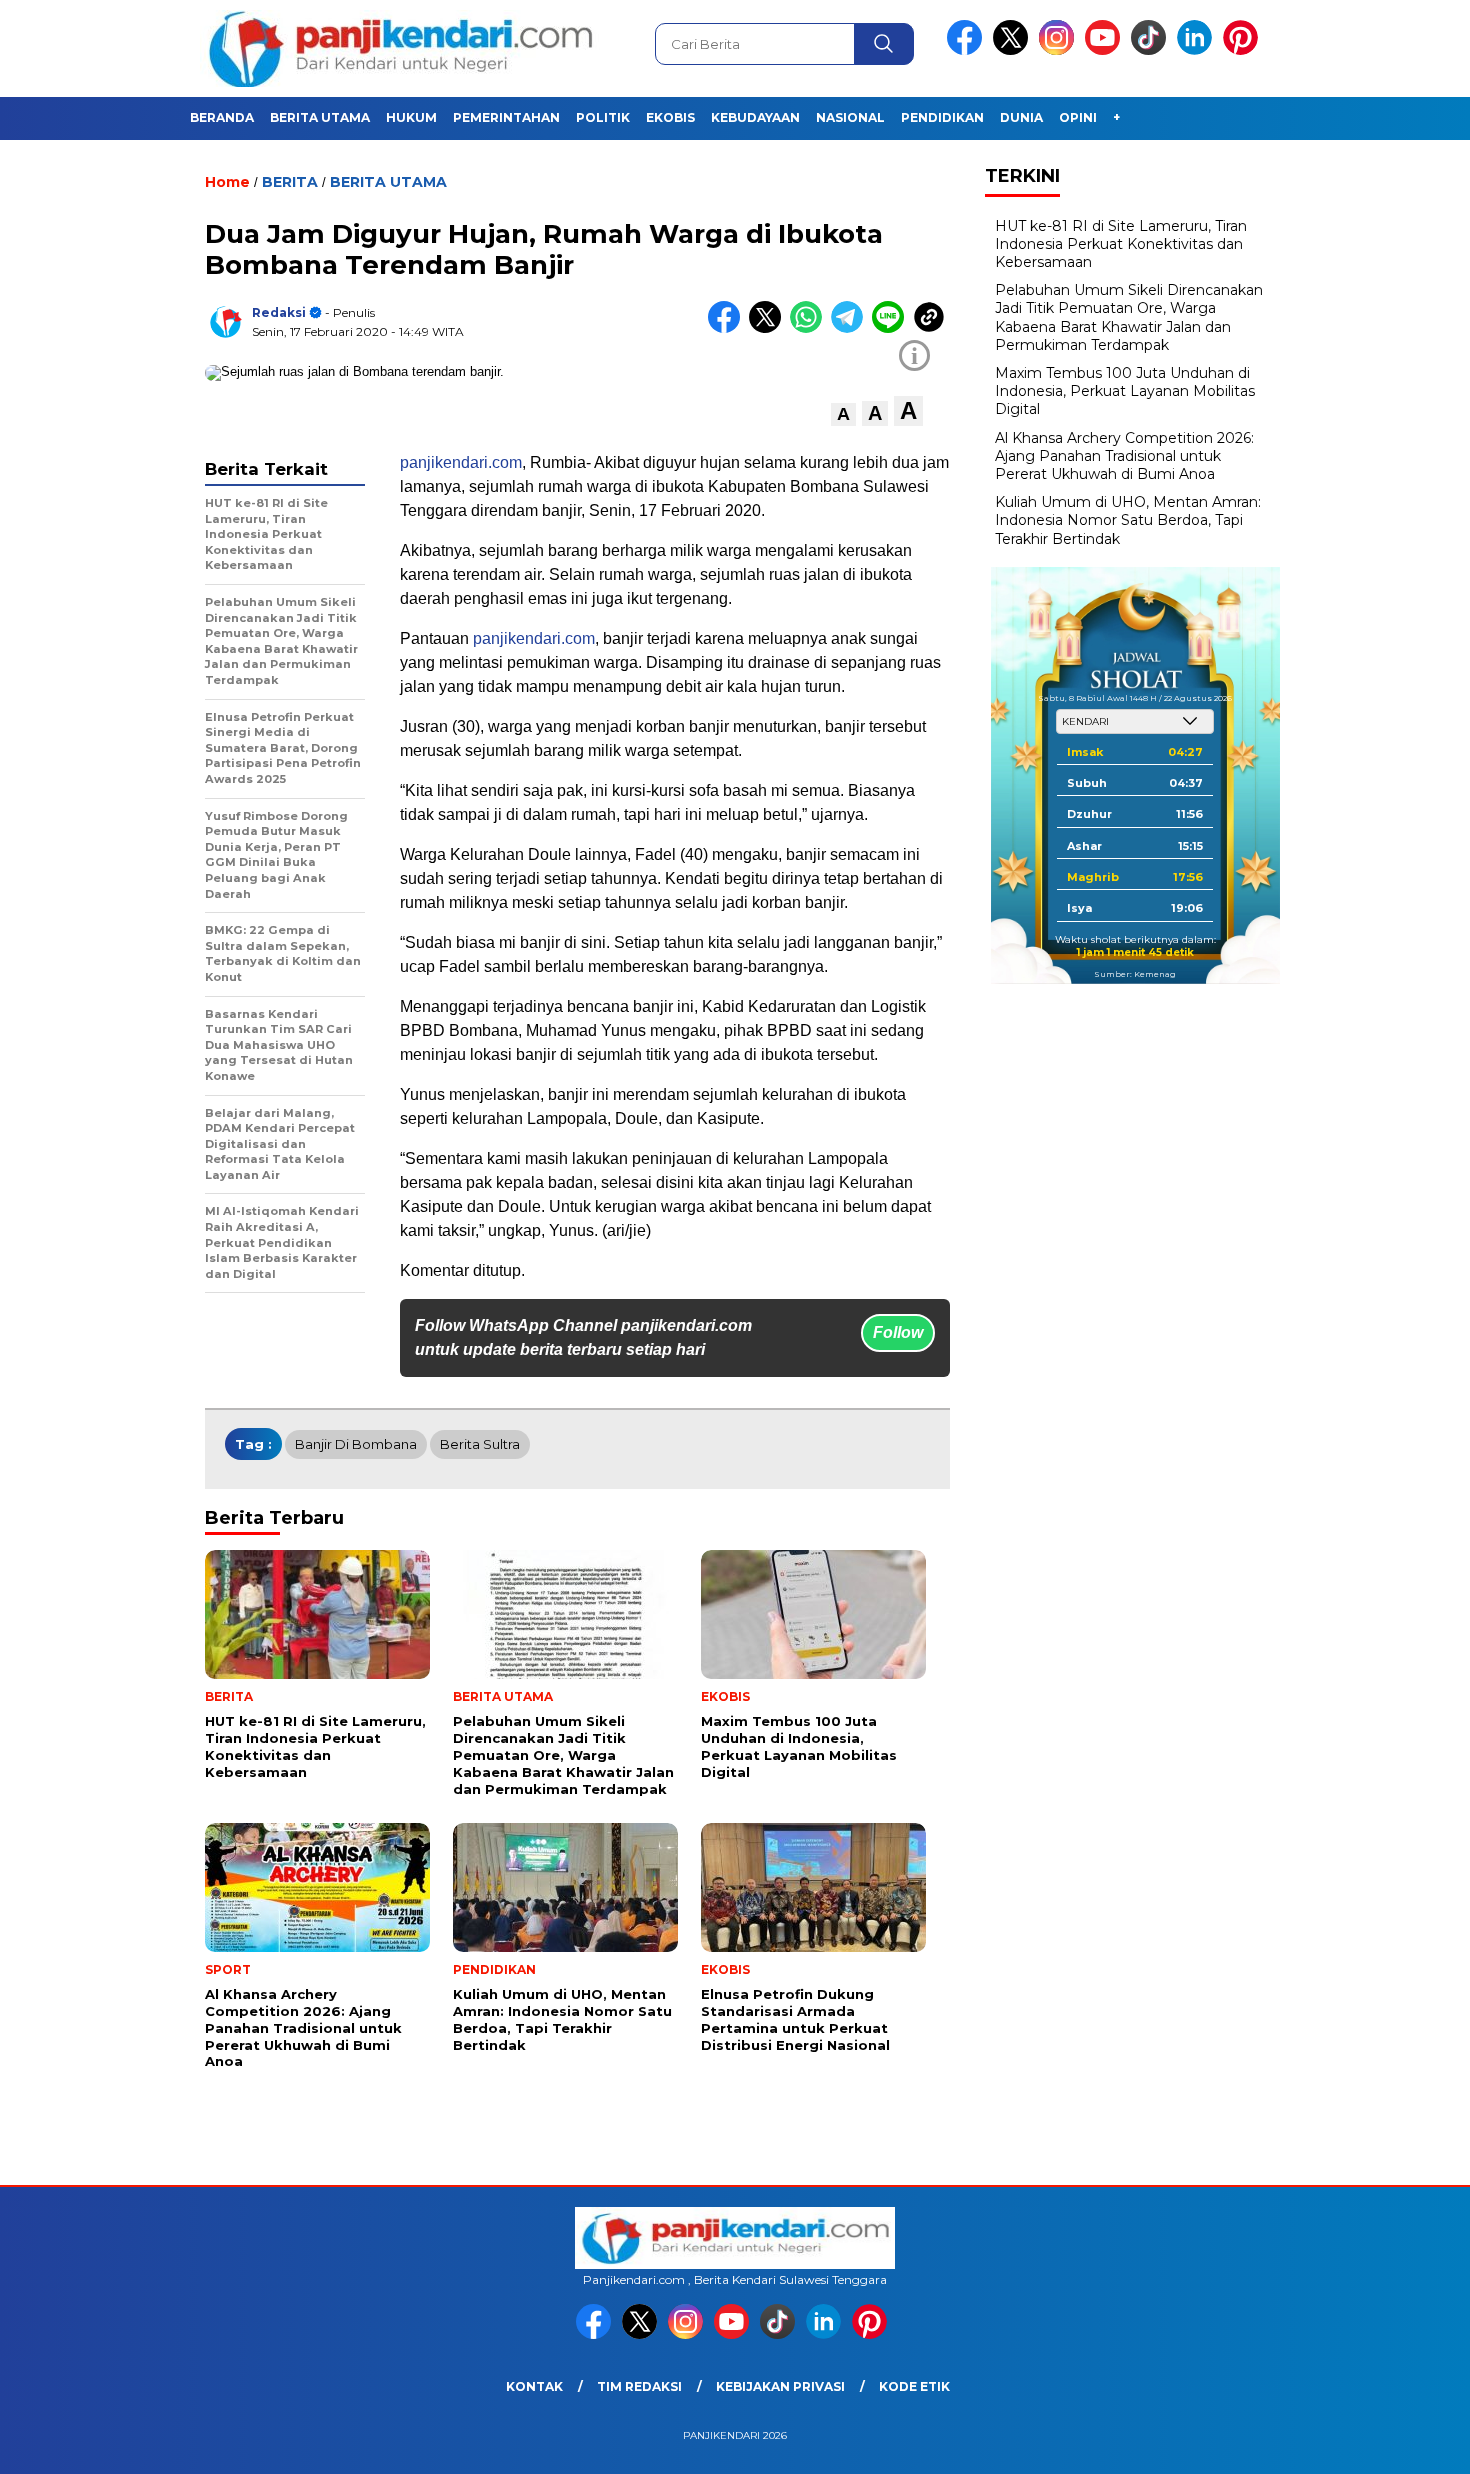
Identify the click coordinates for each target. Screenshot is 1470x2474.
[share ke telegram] (851, 328)
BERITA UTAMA (320, 117)
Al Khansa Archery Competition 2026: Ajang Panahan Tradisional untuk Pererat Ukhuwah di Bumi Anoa (1124, 455)
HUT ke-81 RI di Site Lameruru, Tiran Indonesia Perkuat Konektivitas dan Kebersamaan (1121, 243)
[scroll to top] (1409, 2443)
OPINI (1078, 117)
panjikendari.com (461, 462)
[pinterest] (1244, 50)
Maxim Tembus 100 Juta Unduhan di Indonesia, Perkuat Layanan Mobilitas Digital (1125, 391)
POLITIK (603, 117)
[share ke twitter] (769, 328)
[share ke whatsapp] (810, 328)
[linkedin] (1198, 50)
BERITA (290, 182)
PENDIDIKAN (942, 117)
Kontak (534, 2386)
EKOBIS (670, 117)
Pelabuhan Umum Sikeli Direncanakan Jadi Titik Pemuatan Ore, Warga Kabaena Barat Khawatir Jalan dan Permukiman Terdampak (1129, 317)
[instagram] (1060, 50)
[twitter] (1014, 50)
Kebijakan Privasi (780, 2386)
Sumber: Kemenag (1135, 974)
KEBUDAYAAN (755, 117)
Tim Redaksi (639, 2386)
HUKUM (411, 117)
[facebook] (968, 50)
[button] (843, 414)
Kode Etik (914, 2386)
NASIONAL (850, 117)
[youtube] (1106, 50)
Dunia (1021, 117)
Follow (898, 1332)
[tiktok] (1152, 50)
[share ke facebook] (728, 328)
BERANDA (222, 117)
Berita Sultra (480, 1444)
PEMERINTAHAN (506, 117)
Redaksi (279, 312)
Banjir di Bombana (356, 1444)
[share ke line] (892, 328)
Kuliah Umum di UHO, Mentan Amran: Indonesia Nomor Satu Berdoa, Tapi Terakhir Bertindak (1128, 520)
